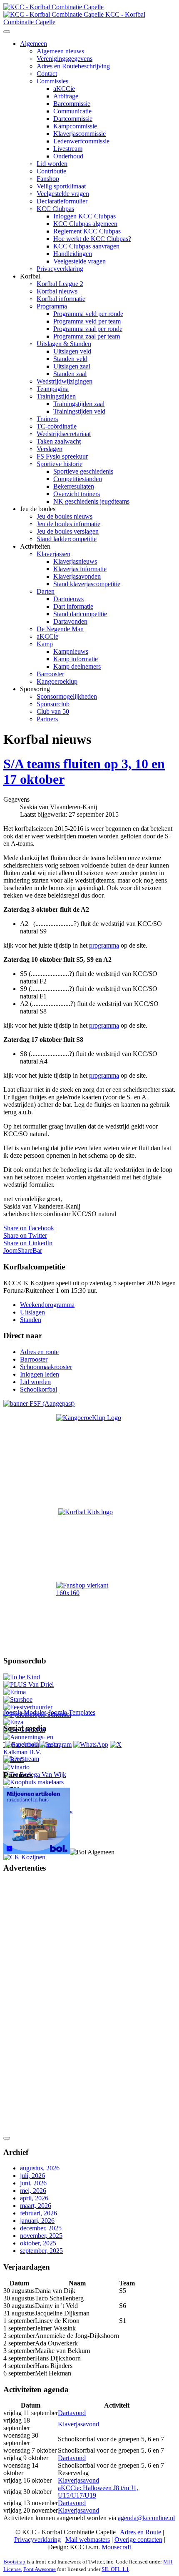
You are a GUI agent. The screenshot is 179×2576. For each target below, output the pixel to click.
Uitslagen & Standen (64, 344)
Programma (52, 306)
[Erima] (15, 1692)
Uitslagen (32, 1312)
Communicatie (72, 111)
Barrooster (50, 674)
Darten (46, 591)
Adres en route (39, 1352)
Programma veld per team (87, 321)
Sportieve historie (60, 464)
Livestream (68, 149)
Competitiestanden (78, 479)
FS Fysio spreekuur (62, 456)
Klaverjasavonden (77, 576)
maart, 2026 (36, 2206)
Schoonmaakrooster (46, 1367)
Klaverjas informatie (80, 569)
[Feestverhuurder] (28, 1707)
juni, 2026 (33, 2183)
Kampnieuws (71, 651)
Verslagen (50, 449)
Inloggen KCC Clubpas (85, 216)
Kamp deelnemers (77, 666)
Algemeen (34, 44)
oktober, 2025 (38, 2243)
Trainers (47, 419)
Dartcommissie (73, 119)
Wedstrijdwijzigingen (65, 381)
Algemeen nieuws (60, 51)
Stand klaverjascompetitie (87, 584)
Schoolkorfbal (39, 1389)
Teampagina (53, 389)
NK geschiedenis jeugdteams (91, 501)
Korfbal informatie (61, 299)
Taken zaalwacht (59, 441)
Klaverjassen (53, 554)
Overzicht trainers (77, 494)
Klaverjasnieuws (75, 561)
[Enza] (13, 1722)
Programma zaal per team (87, 336)
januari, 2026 (37, 2221)
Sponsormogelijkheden (67, 696)
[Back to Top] (7, 2138)
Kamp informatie (76, 659)
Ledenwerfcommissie (81, 141)
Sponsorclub (53, 704)
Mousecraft (116, 2547)
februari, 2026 (39, 2213)
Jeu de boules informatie (68, 524)
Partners (47, 719)
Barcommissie (72, 104)
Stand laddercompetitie (67, 539)
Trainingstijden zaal (79, 404)
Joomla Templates (72, 1712)
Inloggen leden (40, 1374)
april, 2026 (34, 2198)
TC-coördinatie (57, 426)
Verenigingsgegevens (65, 59)
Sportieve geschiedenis (83, 471)
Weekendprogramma (47, 1305)
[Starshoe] (18, 1699)
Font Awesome (40, 2569)
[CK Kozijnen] (24, 1857)
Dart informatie (73, 606)
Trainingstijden (56, 396)
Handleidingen (73, 254)
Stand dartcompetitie (80, 614)
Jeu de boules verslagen (68, 531)
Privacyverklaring (60, 269)
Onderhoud (68, 156)
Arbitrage (66, 96)
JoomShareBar (23, 1250)
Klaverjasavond (78, 2424)
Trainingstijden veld (79, 411)
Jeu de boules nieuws (65, 516)
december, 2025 (41, 2228)
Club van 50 (53, 711)
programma (104, 945)
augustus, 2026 (40, 2168)
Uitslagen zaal (72, 366)
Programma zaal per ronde (88, 329)
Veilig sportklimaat (61, 186)
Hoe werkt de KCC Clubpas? (92, 239)
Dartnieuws (68, 599)
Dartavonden (70, 621)
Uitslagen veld (72, 351)
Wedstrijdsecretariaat (64, 434)
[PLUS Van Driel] (29, 1684)
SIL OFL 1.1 (115, 2569)
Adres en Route (140, 2532)
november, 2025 (41, 2236)
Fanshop (48, 179)
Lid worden (52, 164)
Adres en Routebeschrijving (73, 66)
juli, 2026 (32, 2176)
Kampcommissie (75, 126)
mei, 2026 (33, 2191)
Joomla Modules (25, 1712)
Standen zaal (70, 374)
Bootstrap (14, 2562)
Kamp (45, 644)
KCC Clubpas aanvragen (86, 246)
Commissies (52, 81)
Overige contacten (138, 2540)
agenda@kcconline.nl (146, 2518)
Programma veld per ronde (88, 314)
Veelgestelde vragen (63, 194)
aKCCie (64, 89)
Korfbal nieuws (57, 291)
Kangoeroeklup (57, 681)
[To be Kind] (22, 1677)
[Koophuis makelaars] (34, 1782)
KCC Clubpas (55, 209)
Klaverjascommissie (80, 134)
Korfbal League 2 (60, 284)
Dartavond (72, 2413)
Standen (31, 1320)
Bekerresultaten (74, 486)
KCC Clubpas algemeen (85, 224)
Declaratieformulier (62, 201)
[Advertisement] (37, 2006)
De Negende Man (60, 629)
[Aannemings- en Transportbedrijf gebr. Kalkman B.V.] (39, 1752)
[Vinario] (16, 1767)
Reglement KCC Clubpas (87, 231)
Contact (47, 74)
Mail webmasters (88, 2540)
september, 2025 (41, 2251)
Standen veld (70, 359)
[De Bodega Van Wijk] (35, 1775)
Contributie (51, 171)
